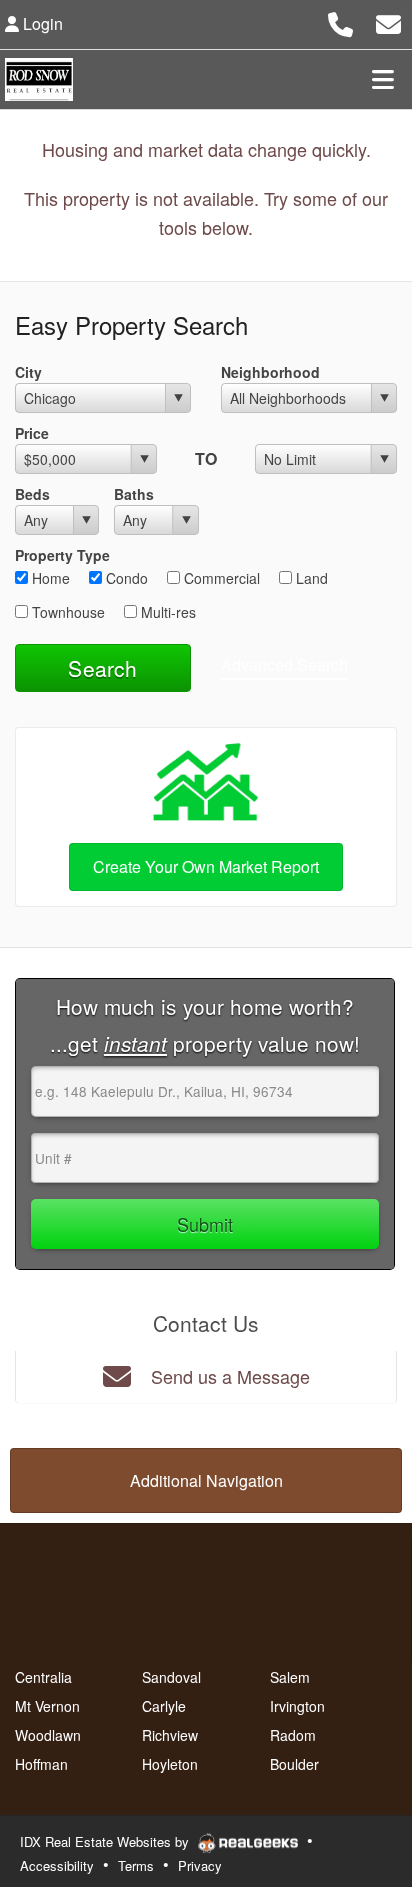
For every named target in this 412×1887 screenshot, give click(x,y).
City (28, 372)
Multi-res (166, 612)
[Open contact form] (388, 21)
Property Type (62, 555)
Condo (125, 578)
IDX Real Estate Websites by (106, 1841)
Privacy (200, 1865)
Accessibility (57, 1865)
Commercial (220, 578)
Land (310, 578)
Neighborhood (270, 372)
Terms (136, 1865)
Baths (134, 494)
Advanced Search (284, 664)
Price (32, 433)
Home (49, 578)
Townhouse (66, 612)
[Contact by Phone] (340, 21)
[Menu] (383, 79)
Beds (32, 494)
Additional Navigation (206, 1480)
